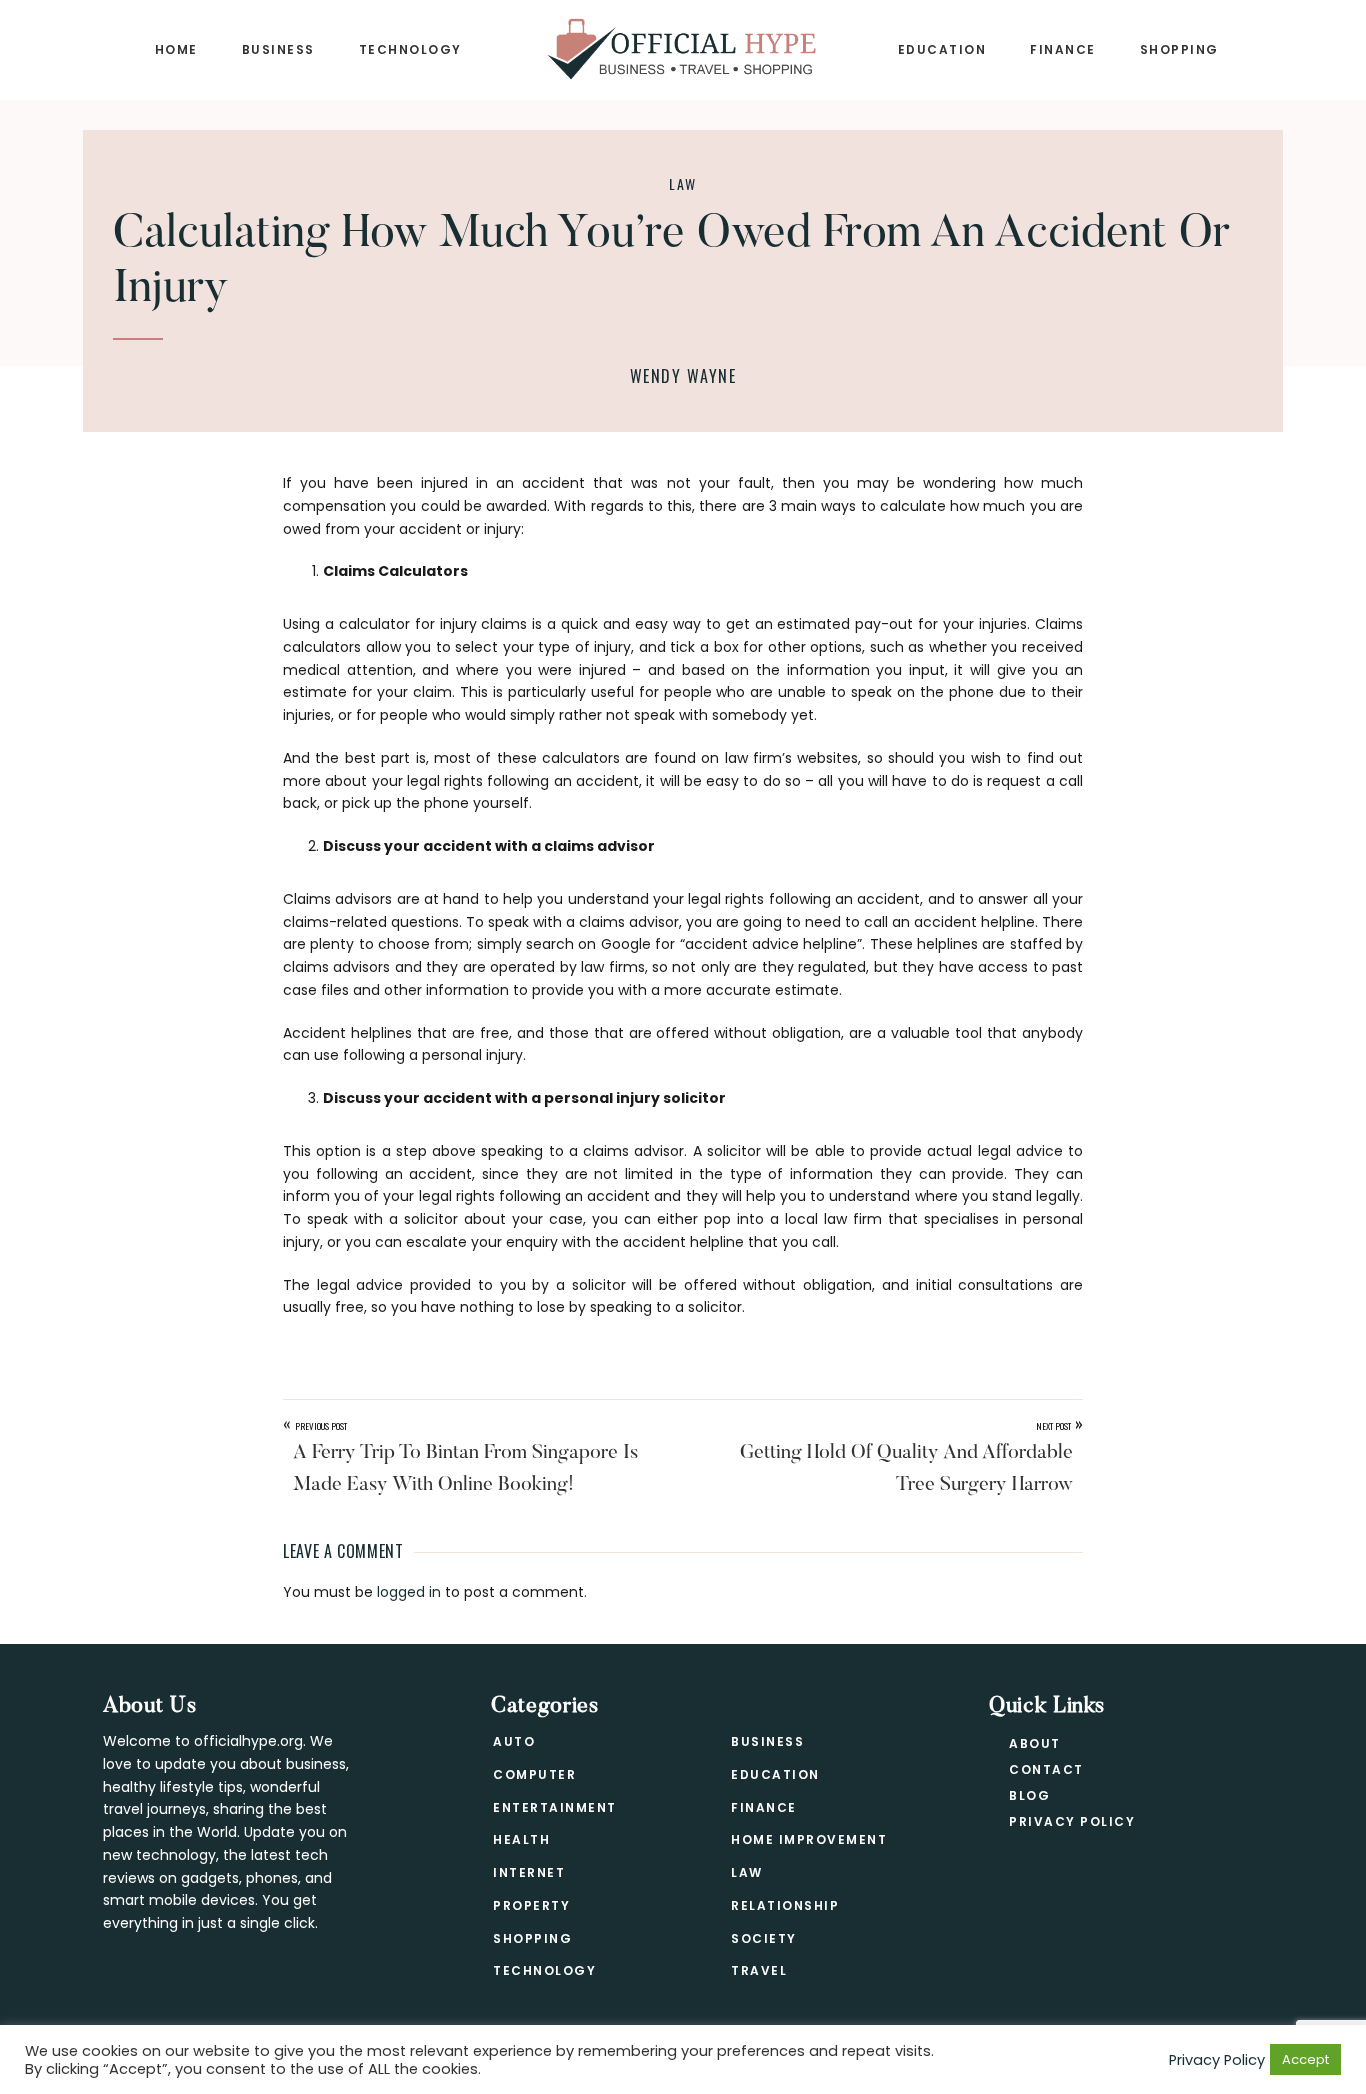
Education (775, 1774)
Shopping (532, 1938)
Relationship (785, 1905)
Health (521, 1839)
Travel (759, 1970)
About (1035, 1743)
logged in (409, 1592)
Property (531, 1905)
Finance (764, 1807)
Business (767, 1741)
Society (764, 1938)
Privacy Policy (1072, 1821)
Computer (534, 1774)
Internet (529, 1872)
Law (683, 183)
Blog (1029, 1795)
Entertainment (555, 1807)
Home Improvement (809, 1839)
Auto (514, 1741)
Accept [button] (1305, 2059)
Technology (544, 1970)
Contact (1046, 1769)
